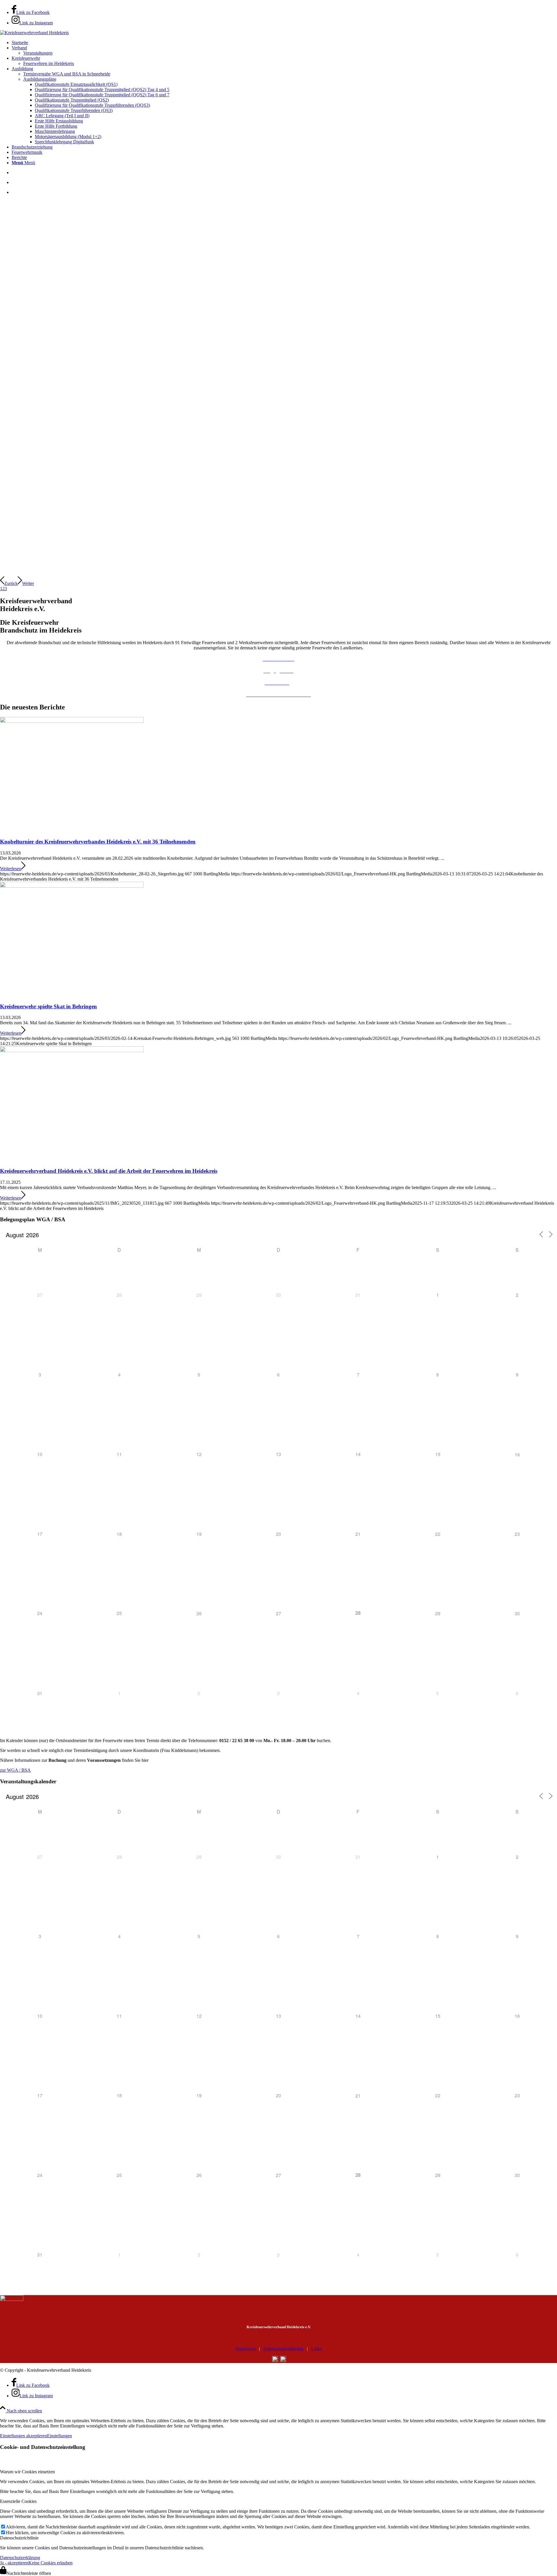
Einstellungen (59, 2436)
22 (438, 1534)
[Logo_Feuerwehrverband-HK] (34, 33)
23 (517, 1534)
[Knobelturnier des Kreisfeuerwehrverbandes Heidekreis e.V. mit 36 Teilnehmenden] (72, 721)
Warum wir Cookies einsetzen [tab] (27, 2472)
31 (40, 1693)
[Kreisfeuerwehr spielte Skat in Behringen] (72, 886)
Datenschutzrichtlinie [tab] (19, 2538)
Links (317, 2349)
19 (199, 1534)
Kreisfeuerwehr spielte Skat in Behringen (48, 1006)
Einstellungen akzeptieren (23, 2436)
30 (517, 1613)
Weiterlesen (11, 869)
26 (199, 1613)
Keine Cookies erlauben (50, 2563)
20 (278, 1534)
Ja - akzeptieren (14, 2563)
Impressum (246, 2349)
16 (517, 1454)
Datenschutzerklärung (283, 2349)
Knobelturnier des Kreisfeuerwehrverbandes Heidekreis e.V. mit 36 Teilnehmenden (98, 842)
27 (278, 1613)
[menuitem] (284, 43)
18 (119, 1534)
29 (438, 1613)
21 (358, 1534)
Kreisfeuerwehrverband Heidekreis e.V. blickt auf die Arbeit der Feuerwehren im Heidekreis (109, 1171)
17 (40, 1534)
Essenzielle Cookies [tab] (18, 2501)
